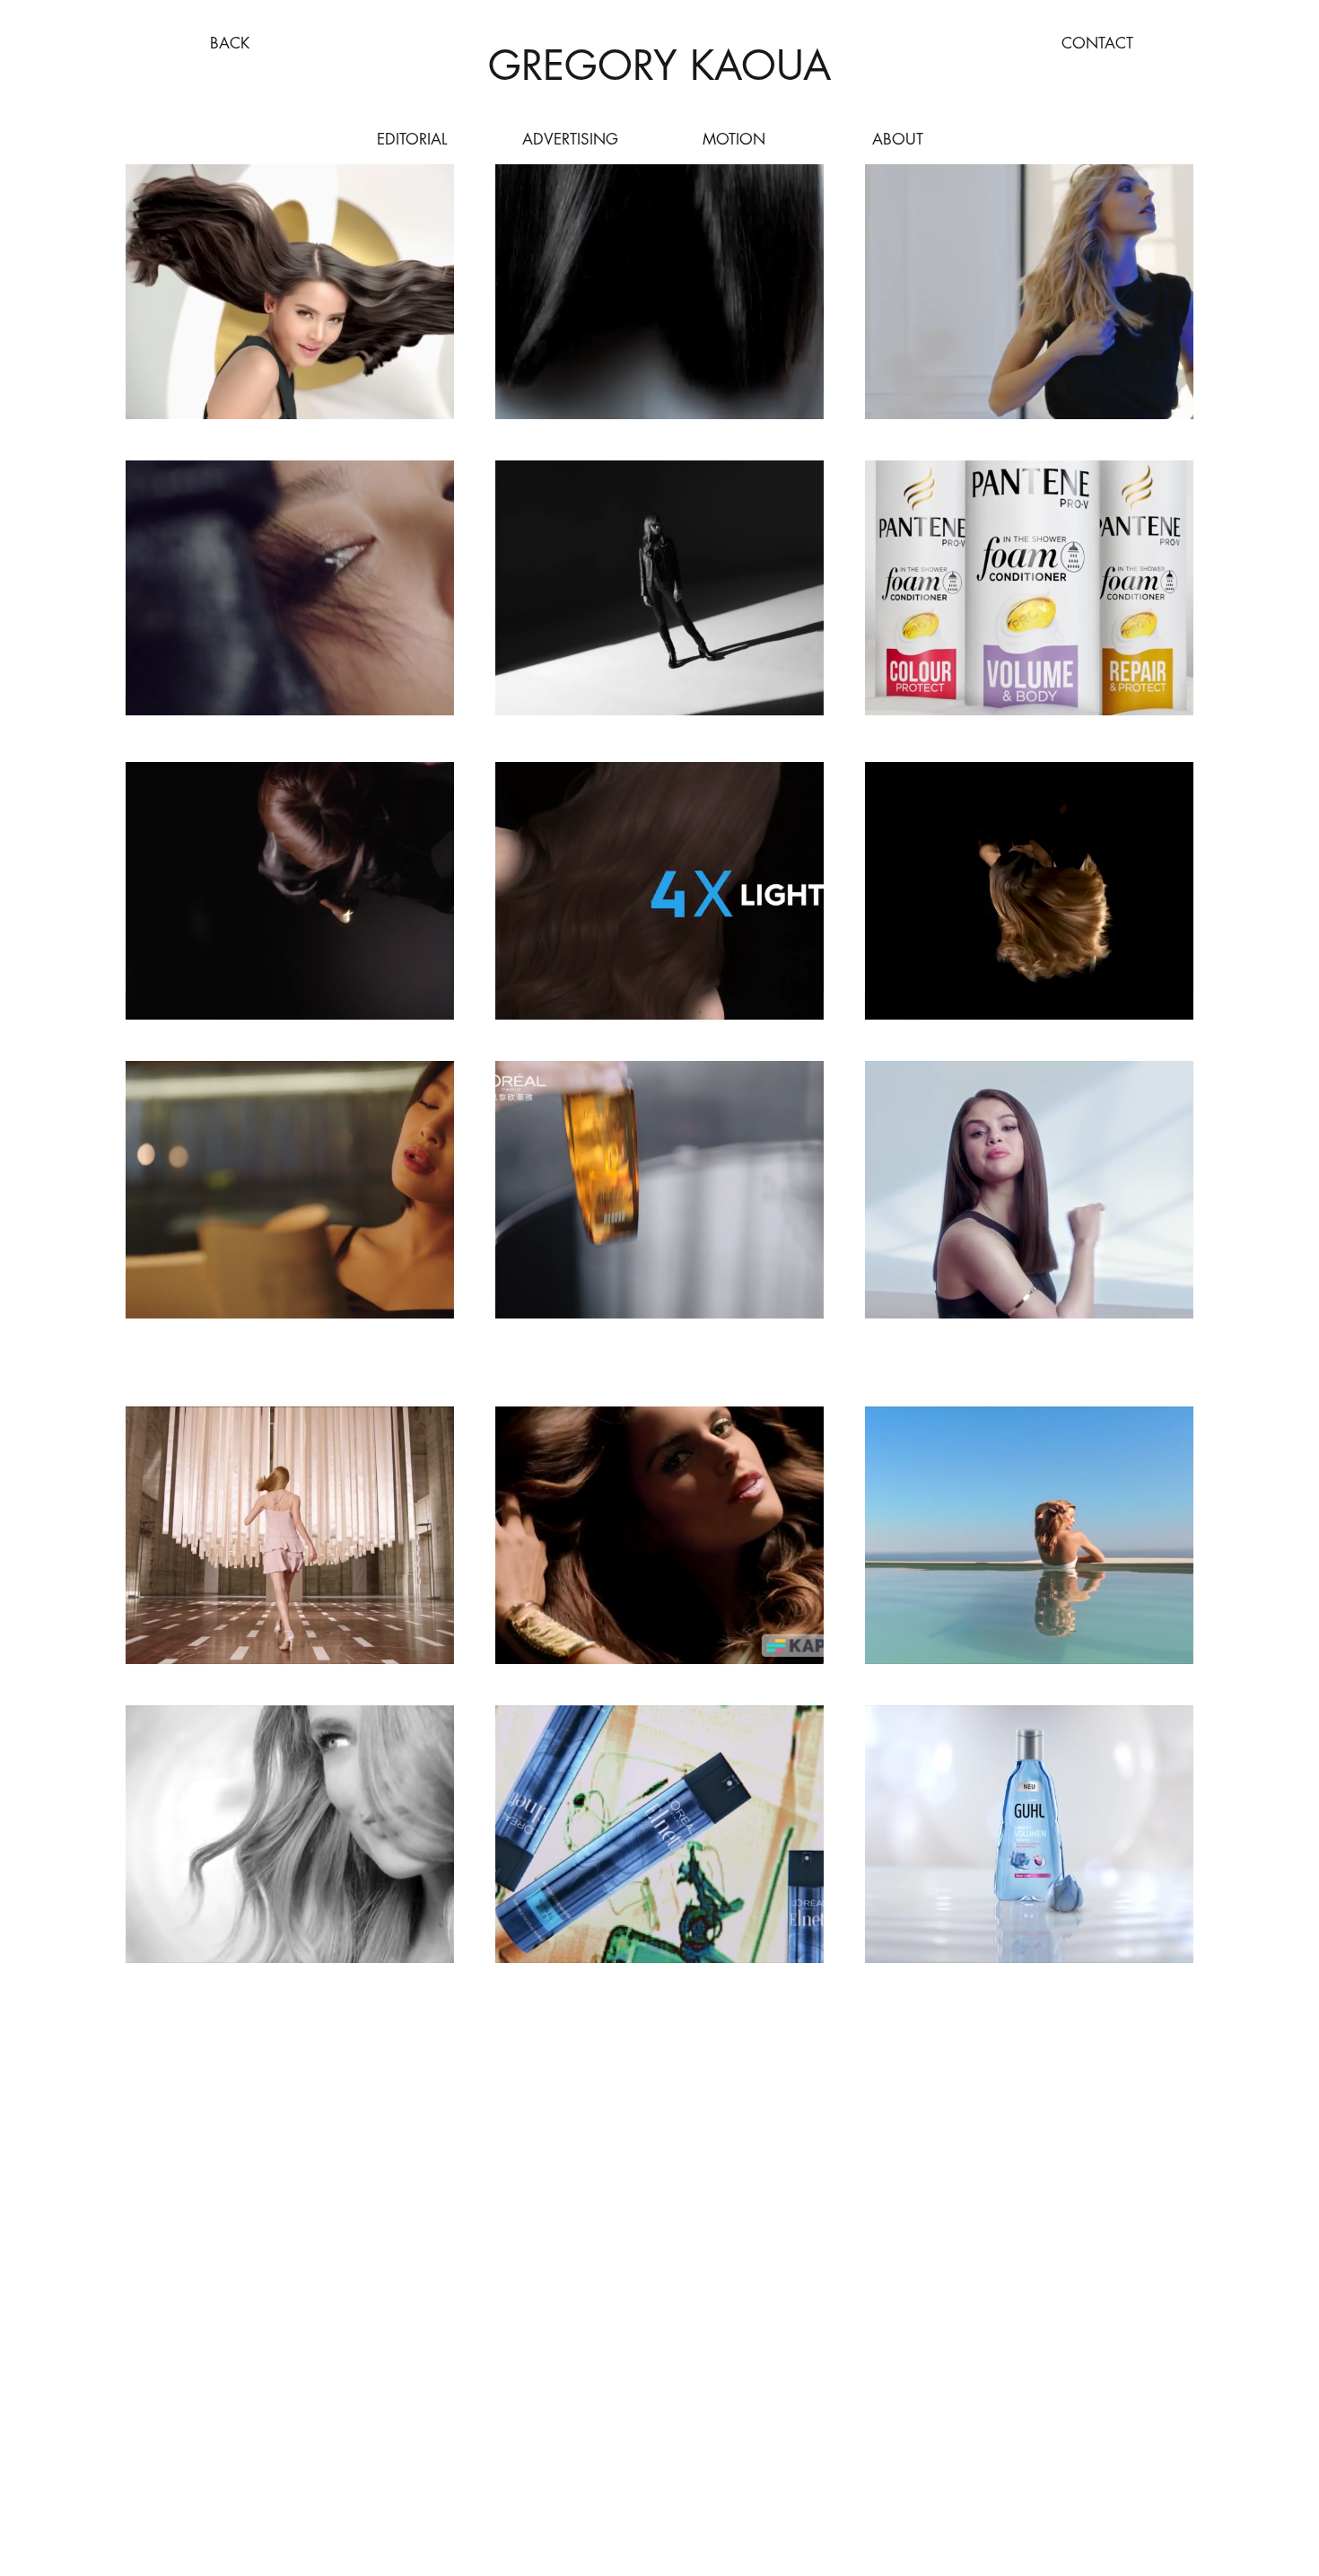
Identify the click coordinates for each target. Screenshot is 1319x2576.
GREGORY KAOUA (659, 65)
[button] (423, 998)
